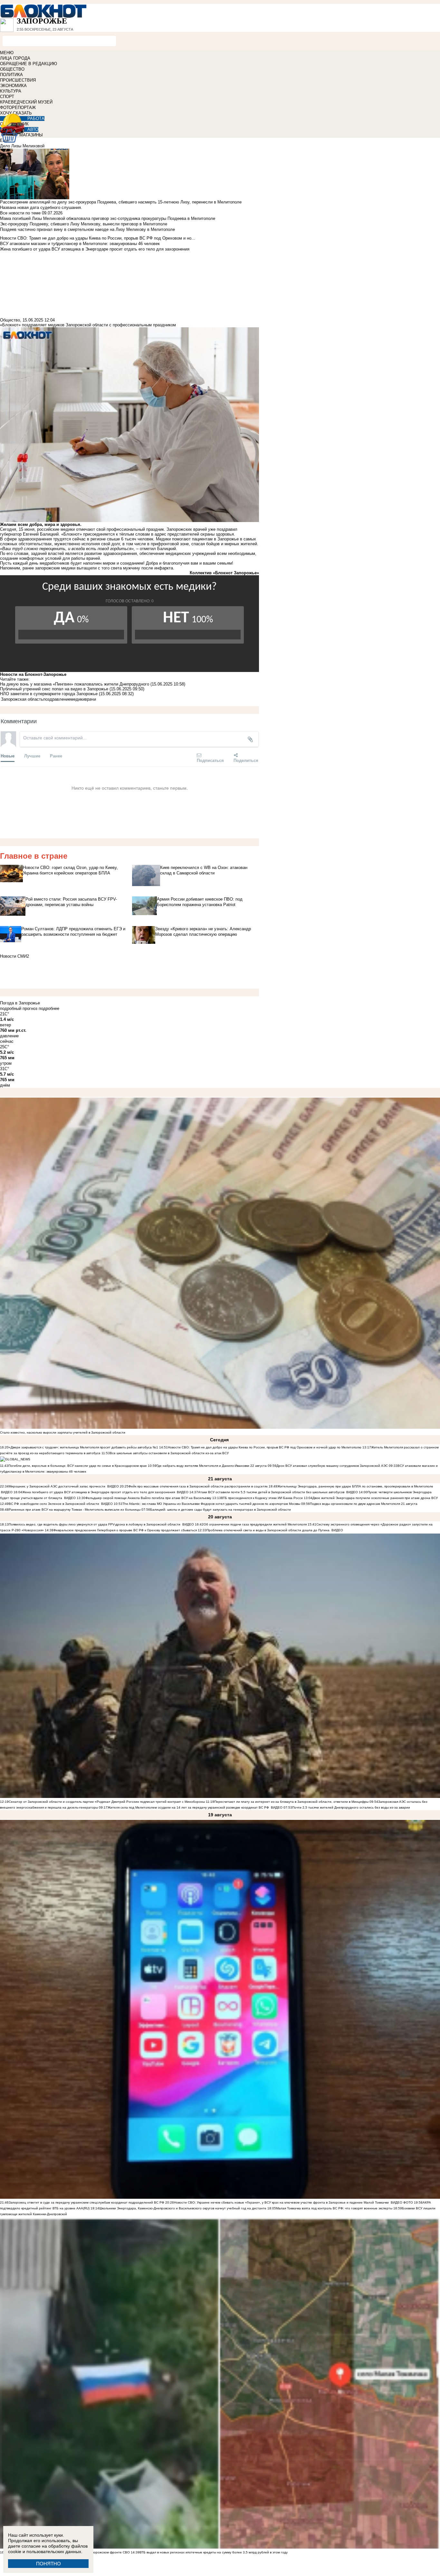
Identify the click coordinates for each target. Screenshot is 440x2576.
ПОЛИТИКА (11, 75)
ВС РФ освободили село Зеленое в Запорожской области (54, 1504)
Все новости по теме (20, 213)
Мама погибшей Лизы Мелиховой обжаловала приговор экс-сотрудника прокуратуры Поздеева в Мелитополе (108, 218)
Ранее (56, 756)
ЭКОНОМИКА (13, 86)
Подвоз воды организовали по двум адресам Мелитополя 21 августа (364, 1504)
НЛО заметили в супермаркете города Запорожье (49, 694)
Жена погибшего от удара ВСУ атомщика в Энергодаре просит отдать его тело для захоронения (99, 1492)
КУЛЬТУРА (11, 91)
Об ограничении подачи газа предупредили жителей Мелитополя (255, 1524)
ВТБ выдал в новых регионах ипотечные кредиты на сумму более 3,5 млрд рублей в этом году (214, 2552)
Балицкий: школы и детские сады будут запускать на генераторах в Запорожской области (220, 1510)
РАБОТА (36, 118)
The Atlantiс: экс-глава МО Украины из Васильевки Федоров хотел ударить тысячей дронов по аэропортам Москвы (212, 1504)
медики (78, 699)
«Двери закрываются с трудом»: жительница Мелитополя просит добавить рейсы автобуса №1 (84, 1447)
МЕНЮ (7, 53)
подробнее (49, 1008)
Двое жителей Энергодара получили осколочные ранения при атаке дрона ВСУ (375, 1498)
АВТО (33, 129)
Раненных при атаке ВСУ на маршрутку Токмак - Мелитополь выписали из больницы (75, 1510)
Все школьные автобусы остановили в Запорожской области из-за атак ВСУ (169, 1453)
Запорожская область (22, 699)
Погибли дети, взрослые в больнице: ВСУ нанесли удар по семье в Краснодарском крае (78, 1466)
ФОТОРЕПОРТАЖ (18, 108)
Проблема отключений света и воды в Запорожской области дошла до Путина (268, 1530)
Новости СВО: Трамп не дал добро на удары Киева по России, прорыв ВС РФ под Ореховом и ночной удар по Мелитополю (265, 1447)
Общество (10, 320)
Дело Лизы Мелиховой (22, 146)
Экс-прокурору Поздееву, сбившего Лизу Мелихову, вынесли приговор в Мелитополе (84, 224)
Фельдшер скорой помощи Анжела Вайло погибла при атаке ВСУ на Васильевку (148, 1498)
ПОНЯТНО (48, 2564)
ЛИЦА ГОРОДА (15, 58)
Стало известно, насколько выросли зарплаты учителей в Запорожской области (63, 1432)
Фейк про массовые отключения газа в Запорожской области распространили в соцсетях (198, 1486)
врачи (90, 699)
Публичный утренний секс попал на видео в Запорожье (54, 689)
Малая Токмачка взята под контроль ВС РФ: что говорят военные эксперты (334, 2208)
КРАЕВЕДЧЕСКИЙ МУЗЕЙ (26, 102)
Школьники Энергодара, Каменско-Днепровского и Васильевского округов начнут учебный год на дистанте (183, 2208)
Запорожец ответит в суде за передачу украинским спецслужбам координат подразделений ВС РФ (86, 2202)
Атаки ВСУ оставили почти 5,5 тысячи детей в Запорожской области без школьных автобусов (271, 1492)
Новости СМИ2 (14, 956)
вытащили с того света (99, 568)
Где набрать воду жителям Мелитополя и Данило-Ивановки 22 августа (212, 1466)
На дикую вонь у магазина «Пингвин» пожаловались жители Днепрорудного (75, 684)
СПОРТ (7, 97)
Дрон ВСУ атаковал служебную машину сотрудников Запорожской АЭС (333, 1466)
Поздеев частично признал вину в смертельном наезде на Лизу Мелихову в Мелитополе (87, 229)
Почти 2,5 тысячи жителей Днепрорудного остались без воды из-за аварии (351, 1807)
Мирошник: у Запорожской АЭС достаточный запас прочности (57, 1486)
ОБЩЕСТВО (12, 69)
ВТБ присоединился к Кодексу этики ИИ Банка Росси (262, 1498)
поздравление (57, 699)
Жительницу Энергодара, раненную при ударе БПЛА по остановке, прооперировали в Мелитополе (355, 1486)
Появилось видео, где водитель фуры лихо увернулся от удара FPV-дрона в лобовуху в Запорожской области (95, 1524)
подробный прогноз (19, 1008)
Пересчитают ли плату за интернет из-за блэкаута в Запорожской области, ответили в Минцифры (291, 1802)
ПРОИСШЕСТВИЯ (18, 80)
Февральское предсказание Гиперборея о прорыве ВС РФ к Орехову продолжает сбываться (125, 1530)
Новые (8, 756)
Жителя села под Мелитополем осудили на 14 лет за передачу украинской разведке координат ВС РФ (188, 1807)
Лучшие (32, 756)
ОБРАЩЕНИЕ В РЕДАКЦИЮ (29, 64)
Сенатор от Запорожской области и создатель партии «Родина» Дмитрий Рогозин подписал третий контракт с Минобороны (107, 1802)
